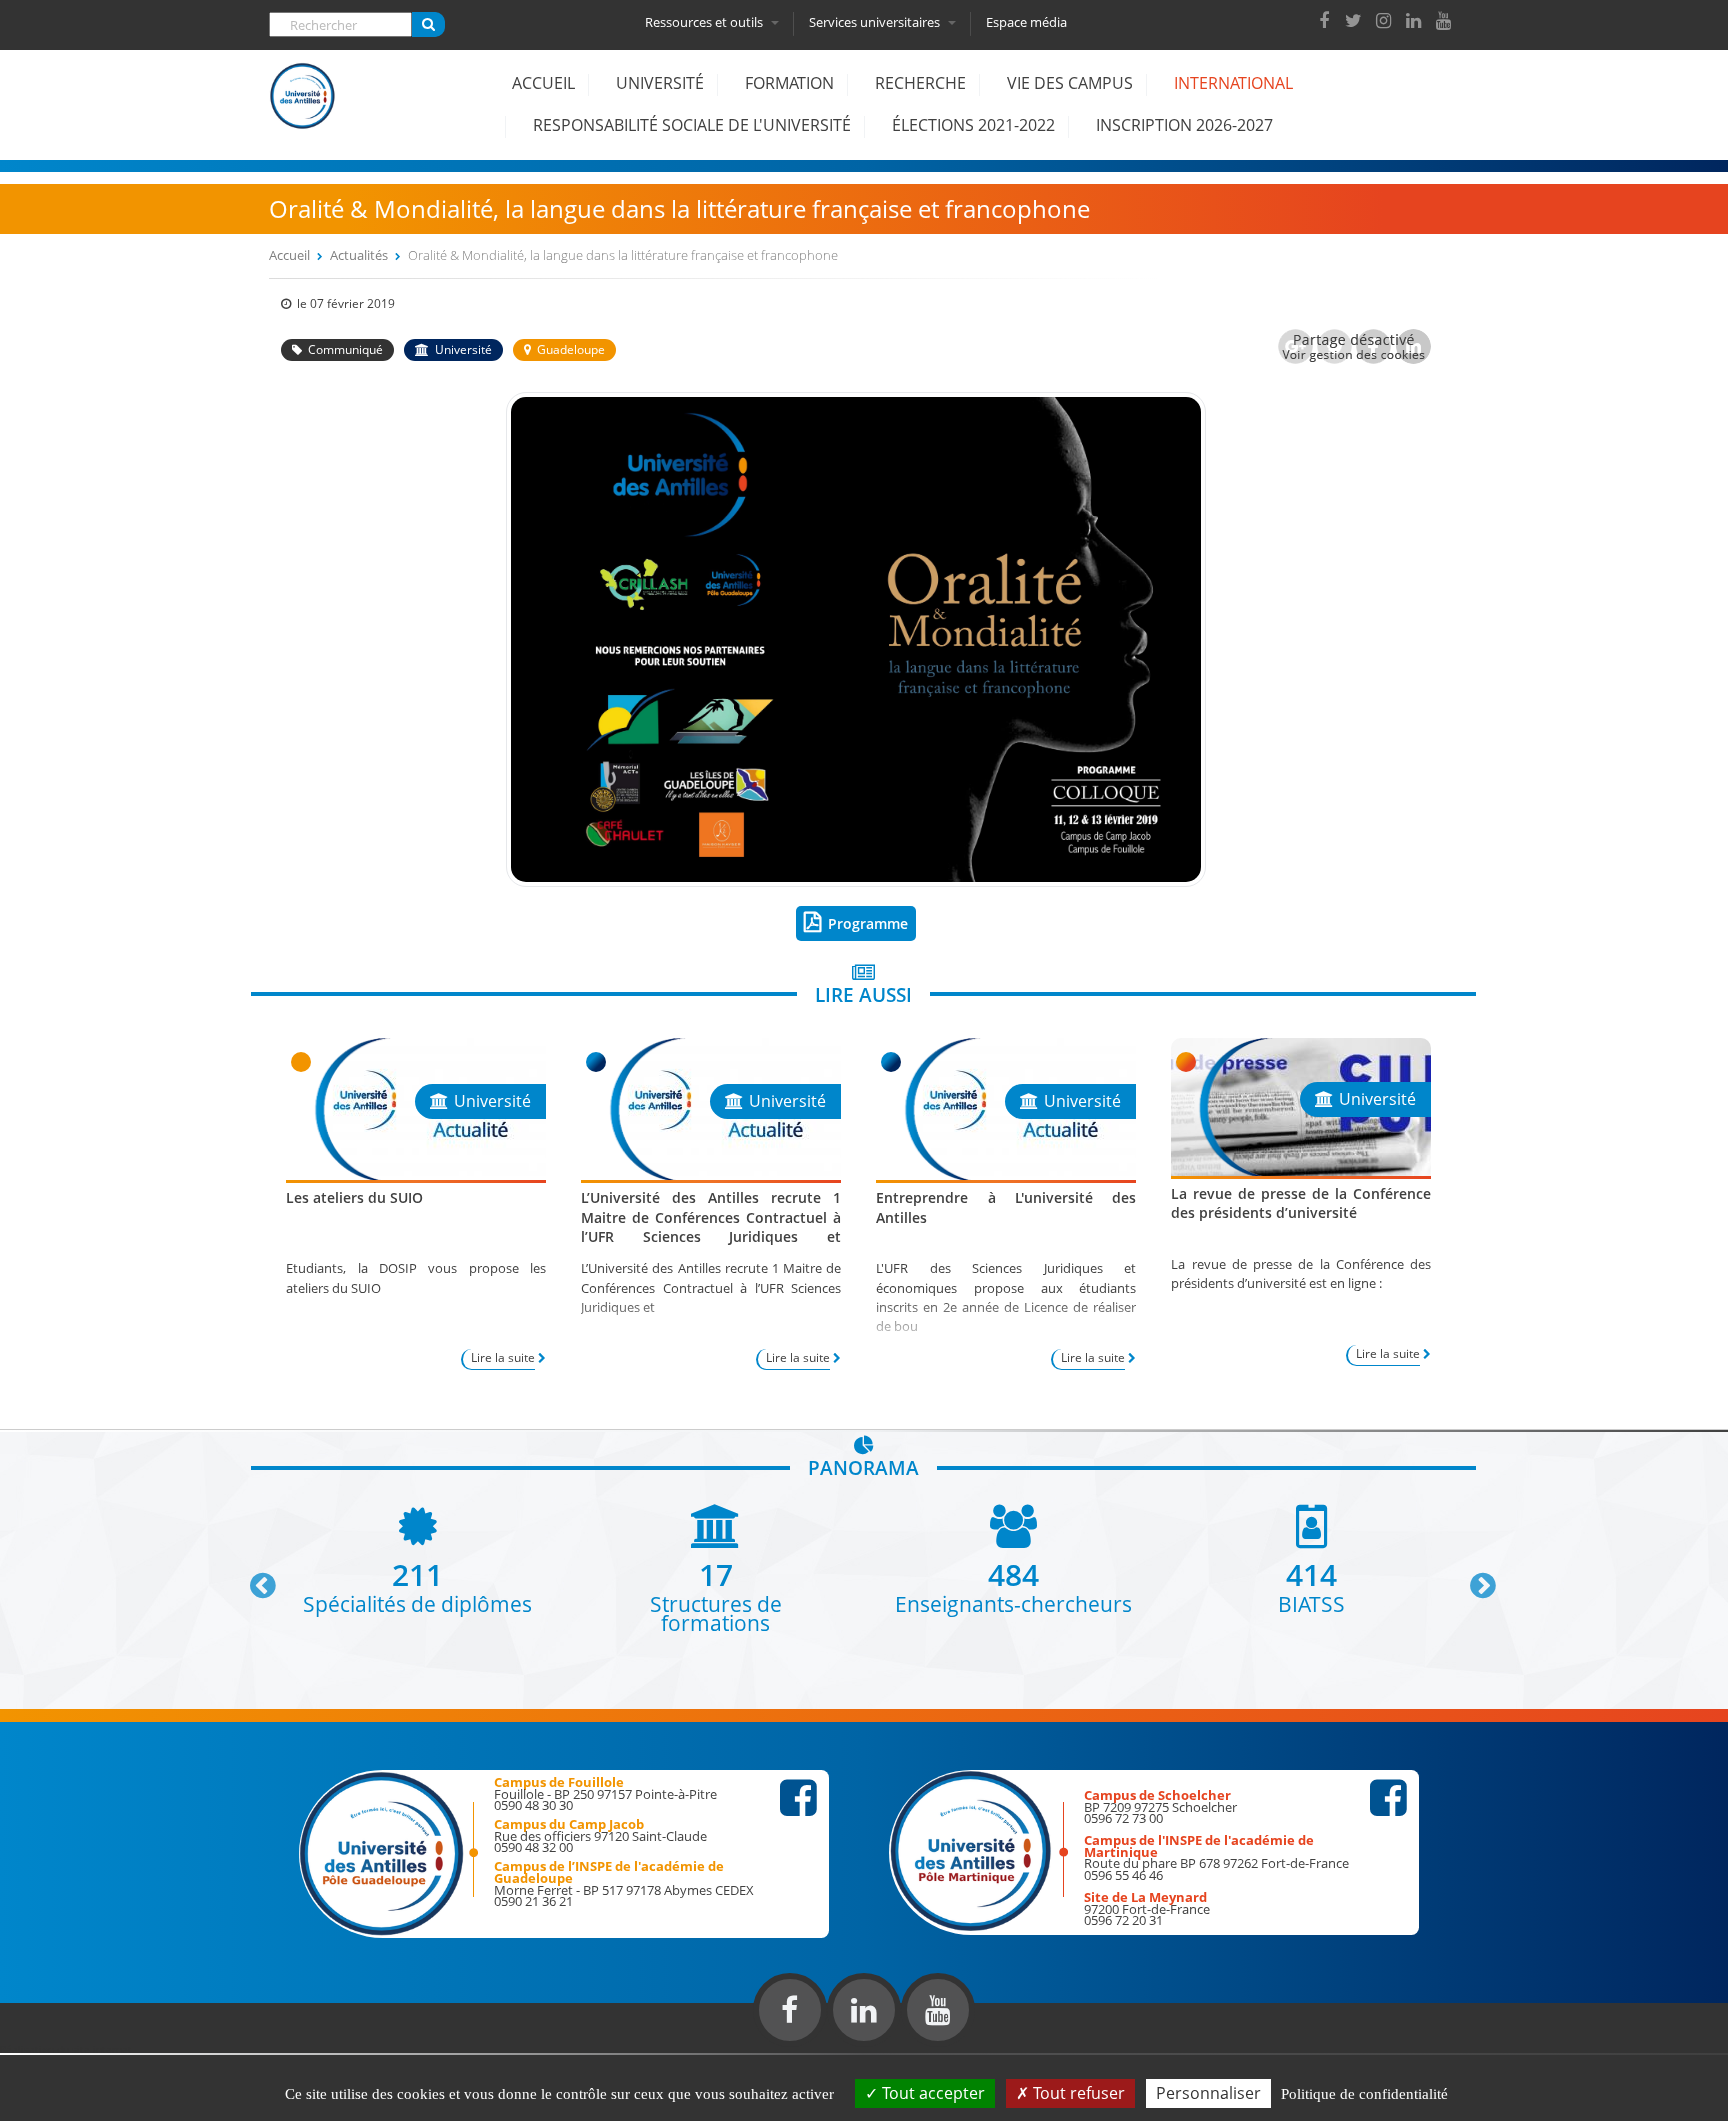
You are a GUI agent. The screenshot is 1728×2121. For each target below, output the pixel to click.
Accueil (543, 83)
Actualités (359, 255)
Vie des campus (1070, 83)
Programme (868, 923)
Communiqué (345, 349)
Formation (789, 83)
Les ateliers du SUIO (354, 1197)
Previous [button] (254, 1578)
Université (660, 83)
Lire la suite (503, 1357)
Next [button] (1474, 1578)
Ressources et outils (705, 22)
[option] (418, 1558)
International (1233, 83)
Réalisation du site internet (66, 2049)
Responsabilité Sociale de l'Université (692, 125)
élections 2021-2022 (973, 125)
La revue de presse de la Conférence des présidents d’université (1301, 1203)
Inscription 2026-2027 (1184, 125)
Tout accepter (931, 2093)
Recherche (920, 83)
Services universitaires (876, 22)
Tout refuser (1077, 2093)
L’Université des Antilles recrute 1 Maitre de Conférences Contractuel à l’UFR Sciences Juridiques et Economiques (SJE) (711, 1226)
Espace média (1026, 22)
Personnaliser (1208, 2093)
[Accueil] (303, 111)
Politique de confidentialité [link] (1364, 2094)
